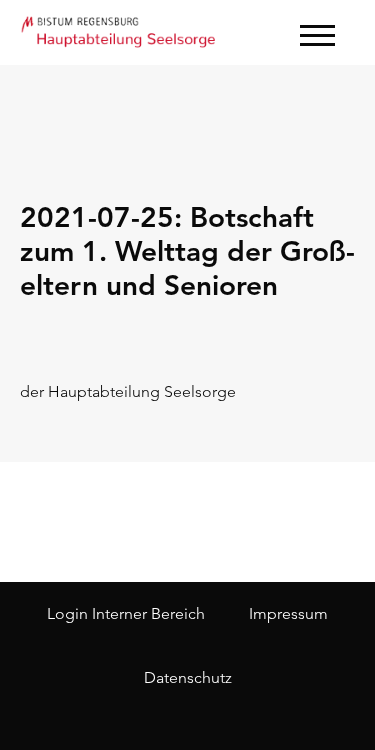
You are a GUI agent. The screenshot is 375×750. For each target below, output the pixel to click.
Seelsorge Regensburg (120, 30)
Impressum (288, 613)
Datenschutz (188, 677)
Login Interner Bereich (126, 613)
